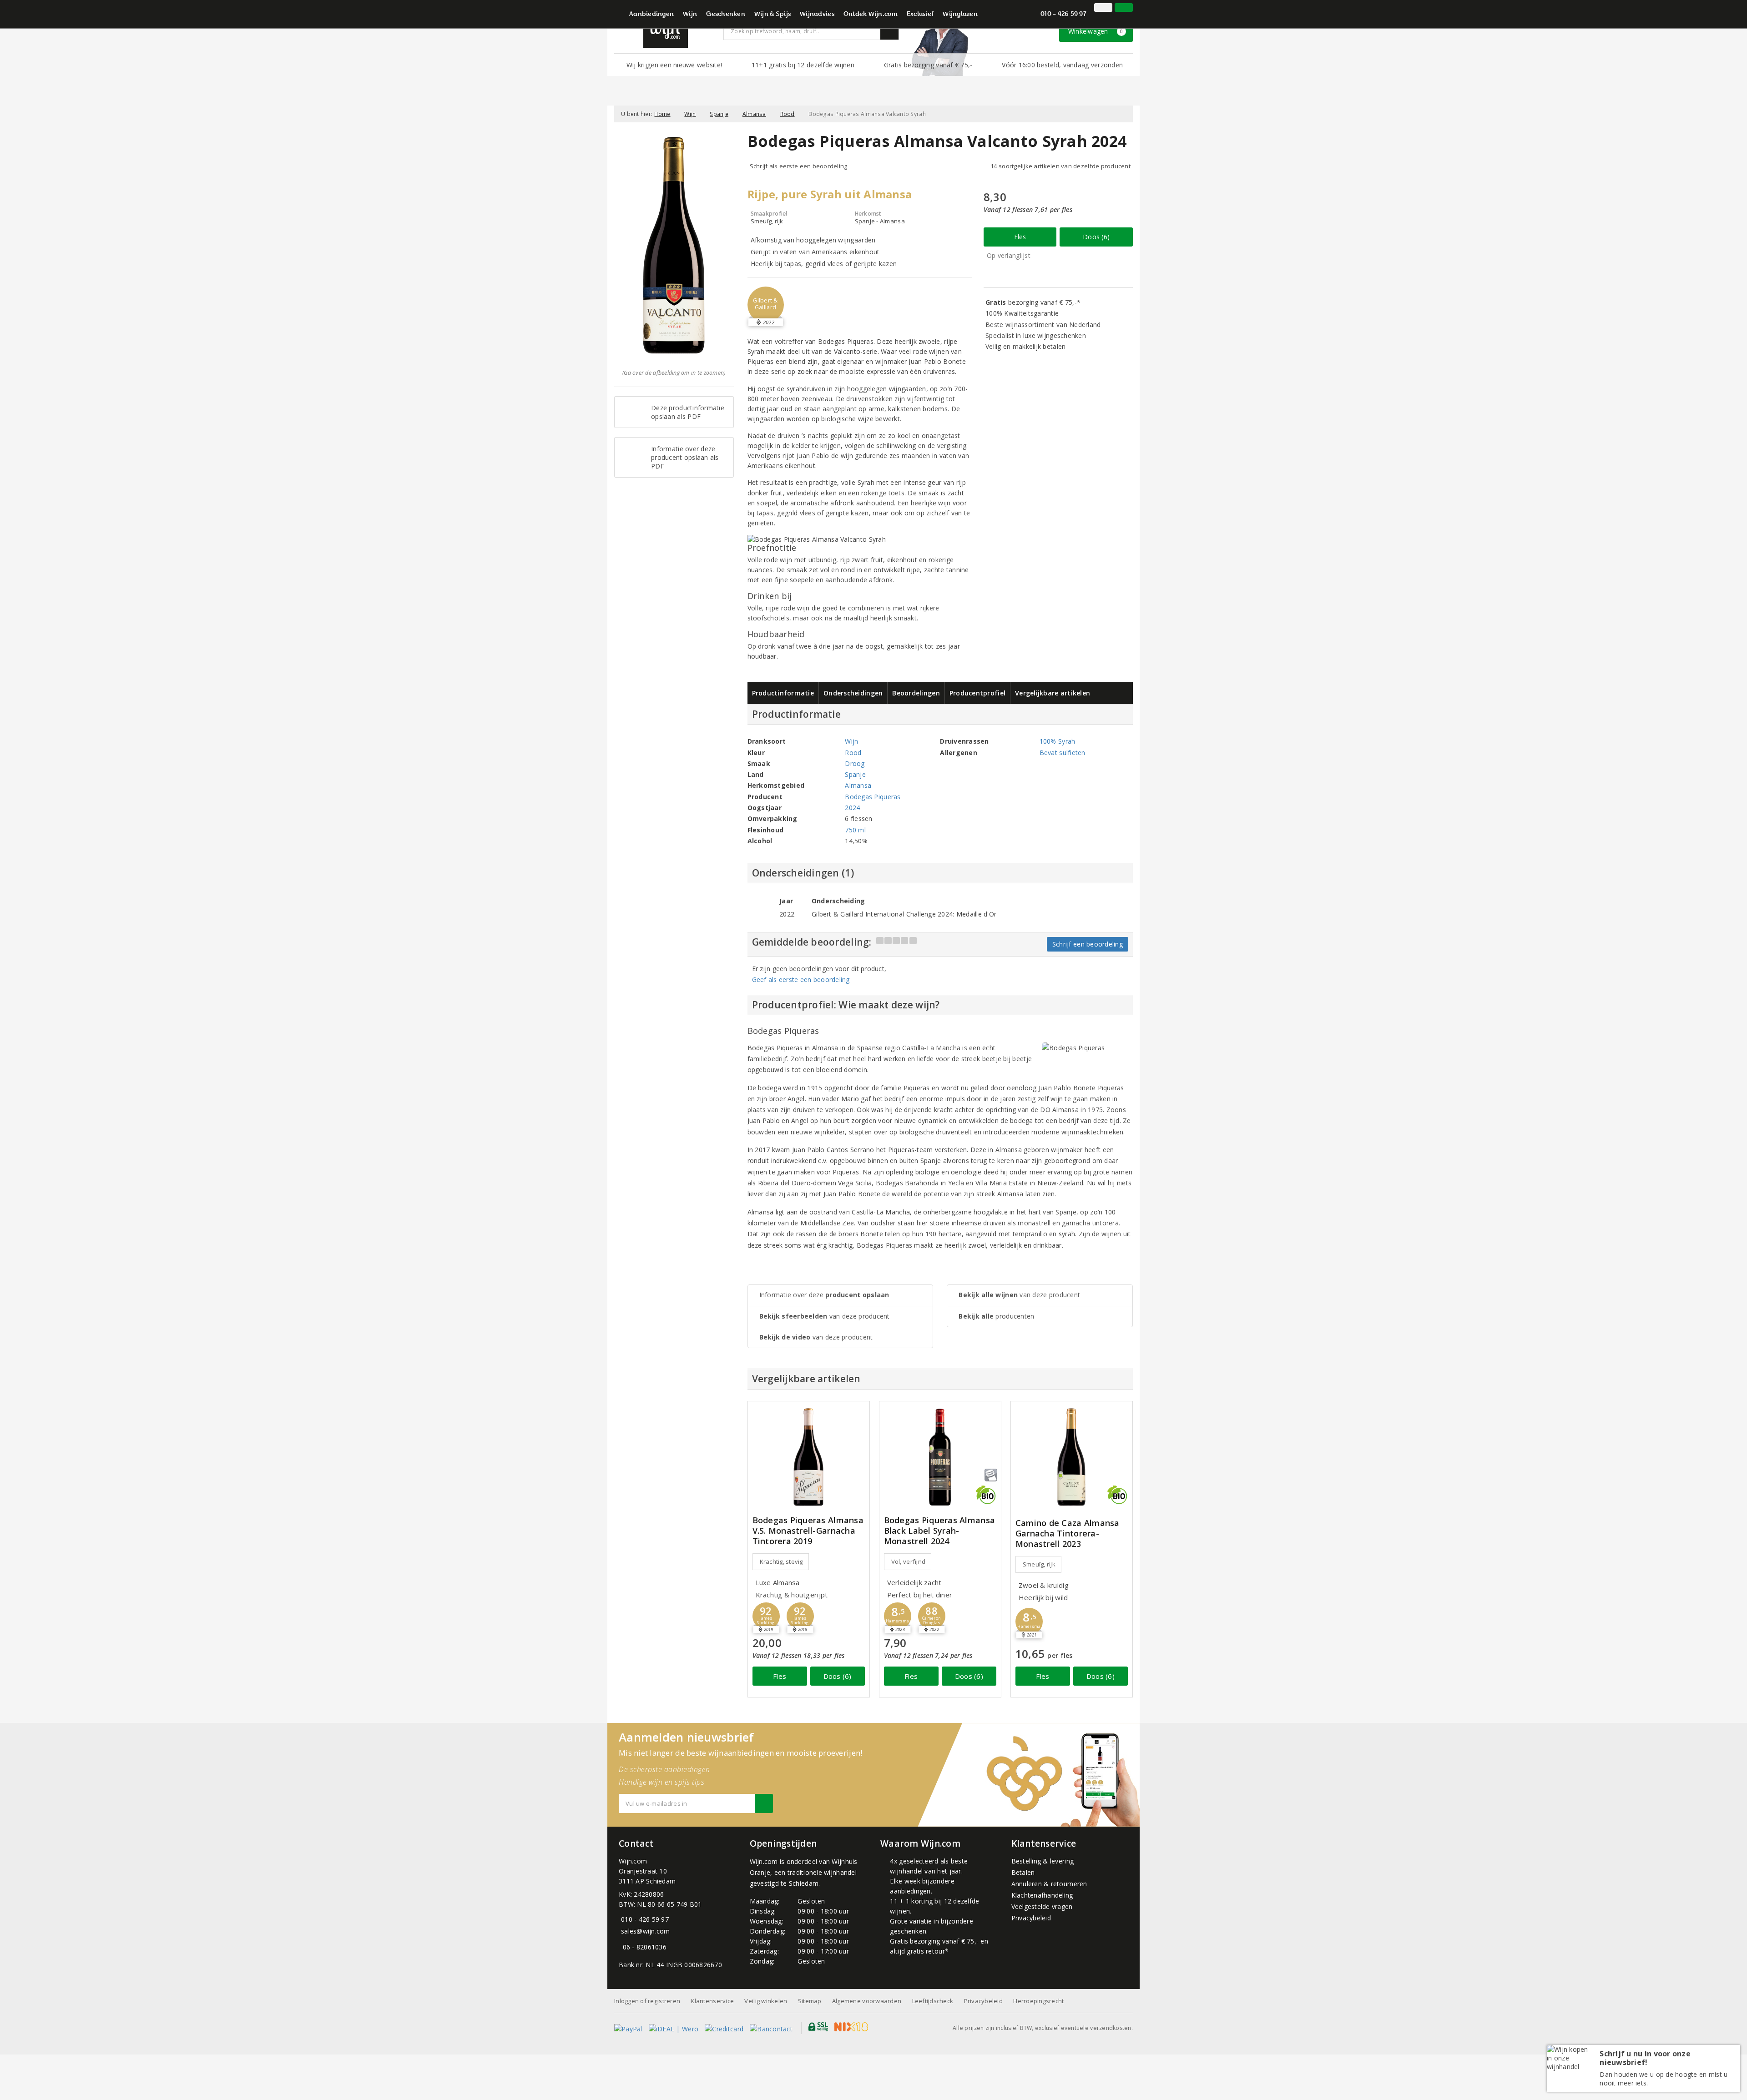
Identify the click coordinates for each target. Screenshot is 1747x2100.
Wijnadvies (817, 15)
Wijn (690, 15)
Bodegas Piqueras (873, 797)
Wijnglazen (960, 15)
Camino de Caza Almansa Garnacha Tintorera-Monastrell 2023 (1068, 1533)
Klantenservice (712, 2001)
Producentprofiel (977, 693)
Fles (1020, 237)
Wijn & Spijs (773, 15)
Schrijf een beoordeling (1088, 944)
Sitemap (810, 2001)
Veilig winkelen (766, 2001)
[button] (766, 305)
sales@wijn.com (646, 1931)
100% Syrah (1058, 741)
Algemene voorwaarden (867, 2001)
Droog (855, 763)
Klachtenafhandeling (1042, 1895)
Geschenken (726, 15)
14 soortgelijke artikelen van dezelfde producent (1060, 166)
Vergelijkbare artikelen (1053, 693)
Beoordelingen (916, 693)
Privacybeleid (1031, 1918)
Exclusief (920, 15)
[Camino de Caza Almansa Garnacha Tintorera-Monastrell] (1072, 1457)
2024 (852, 808)
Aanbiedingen (651, 15)
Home (662, 114)
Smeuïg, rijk (1039, 1564)
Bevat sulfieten (1063, 753)
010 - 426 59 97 (1063, 15)
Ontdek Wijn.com (871, 15)
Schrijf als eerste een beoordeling (799, 166)
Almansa (754, 114)
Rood (788, 114)
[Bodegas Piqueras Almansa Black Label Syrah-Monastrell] (940, 1457)
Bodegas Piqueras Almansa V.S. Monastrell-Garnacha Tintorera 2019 (808, 1531)
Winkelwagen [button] (1096, 31)
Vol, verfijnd (908, 1561)
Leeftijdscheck (933, 2001)
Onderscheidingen (853, 693)
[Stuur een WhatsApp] (621, 1947)
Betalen (1023, 1872)
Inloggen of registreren (647, 2001)
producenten (996, 1316)
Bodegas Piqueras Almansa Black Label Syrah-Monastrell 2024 (939, 1531)
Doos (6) (1096, 237)
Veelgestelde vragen (1042, 1906)
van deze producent (825, 1316)
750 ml (855, 830)
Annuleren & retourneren (1049, 1884)
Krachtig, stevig (781, 1561)
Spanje (719, 114)
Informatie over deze (824, 1295)
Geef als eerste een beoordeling (801, 979)
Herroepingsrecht (1038, 2001)
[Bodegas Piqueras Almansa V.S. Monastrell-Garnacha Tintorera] (809, 1457)
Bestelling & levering (1043, 1861)
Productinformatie (783, 693)
